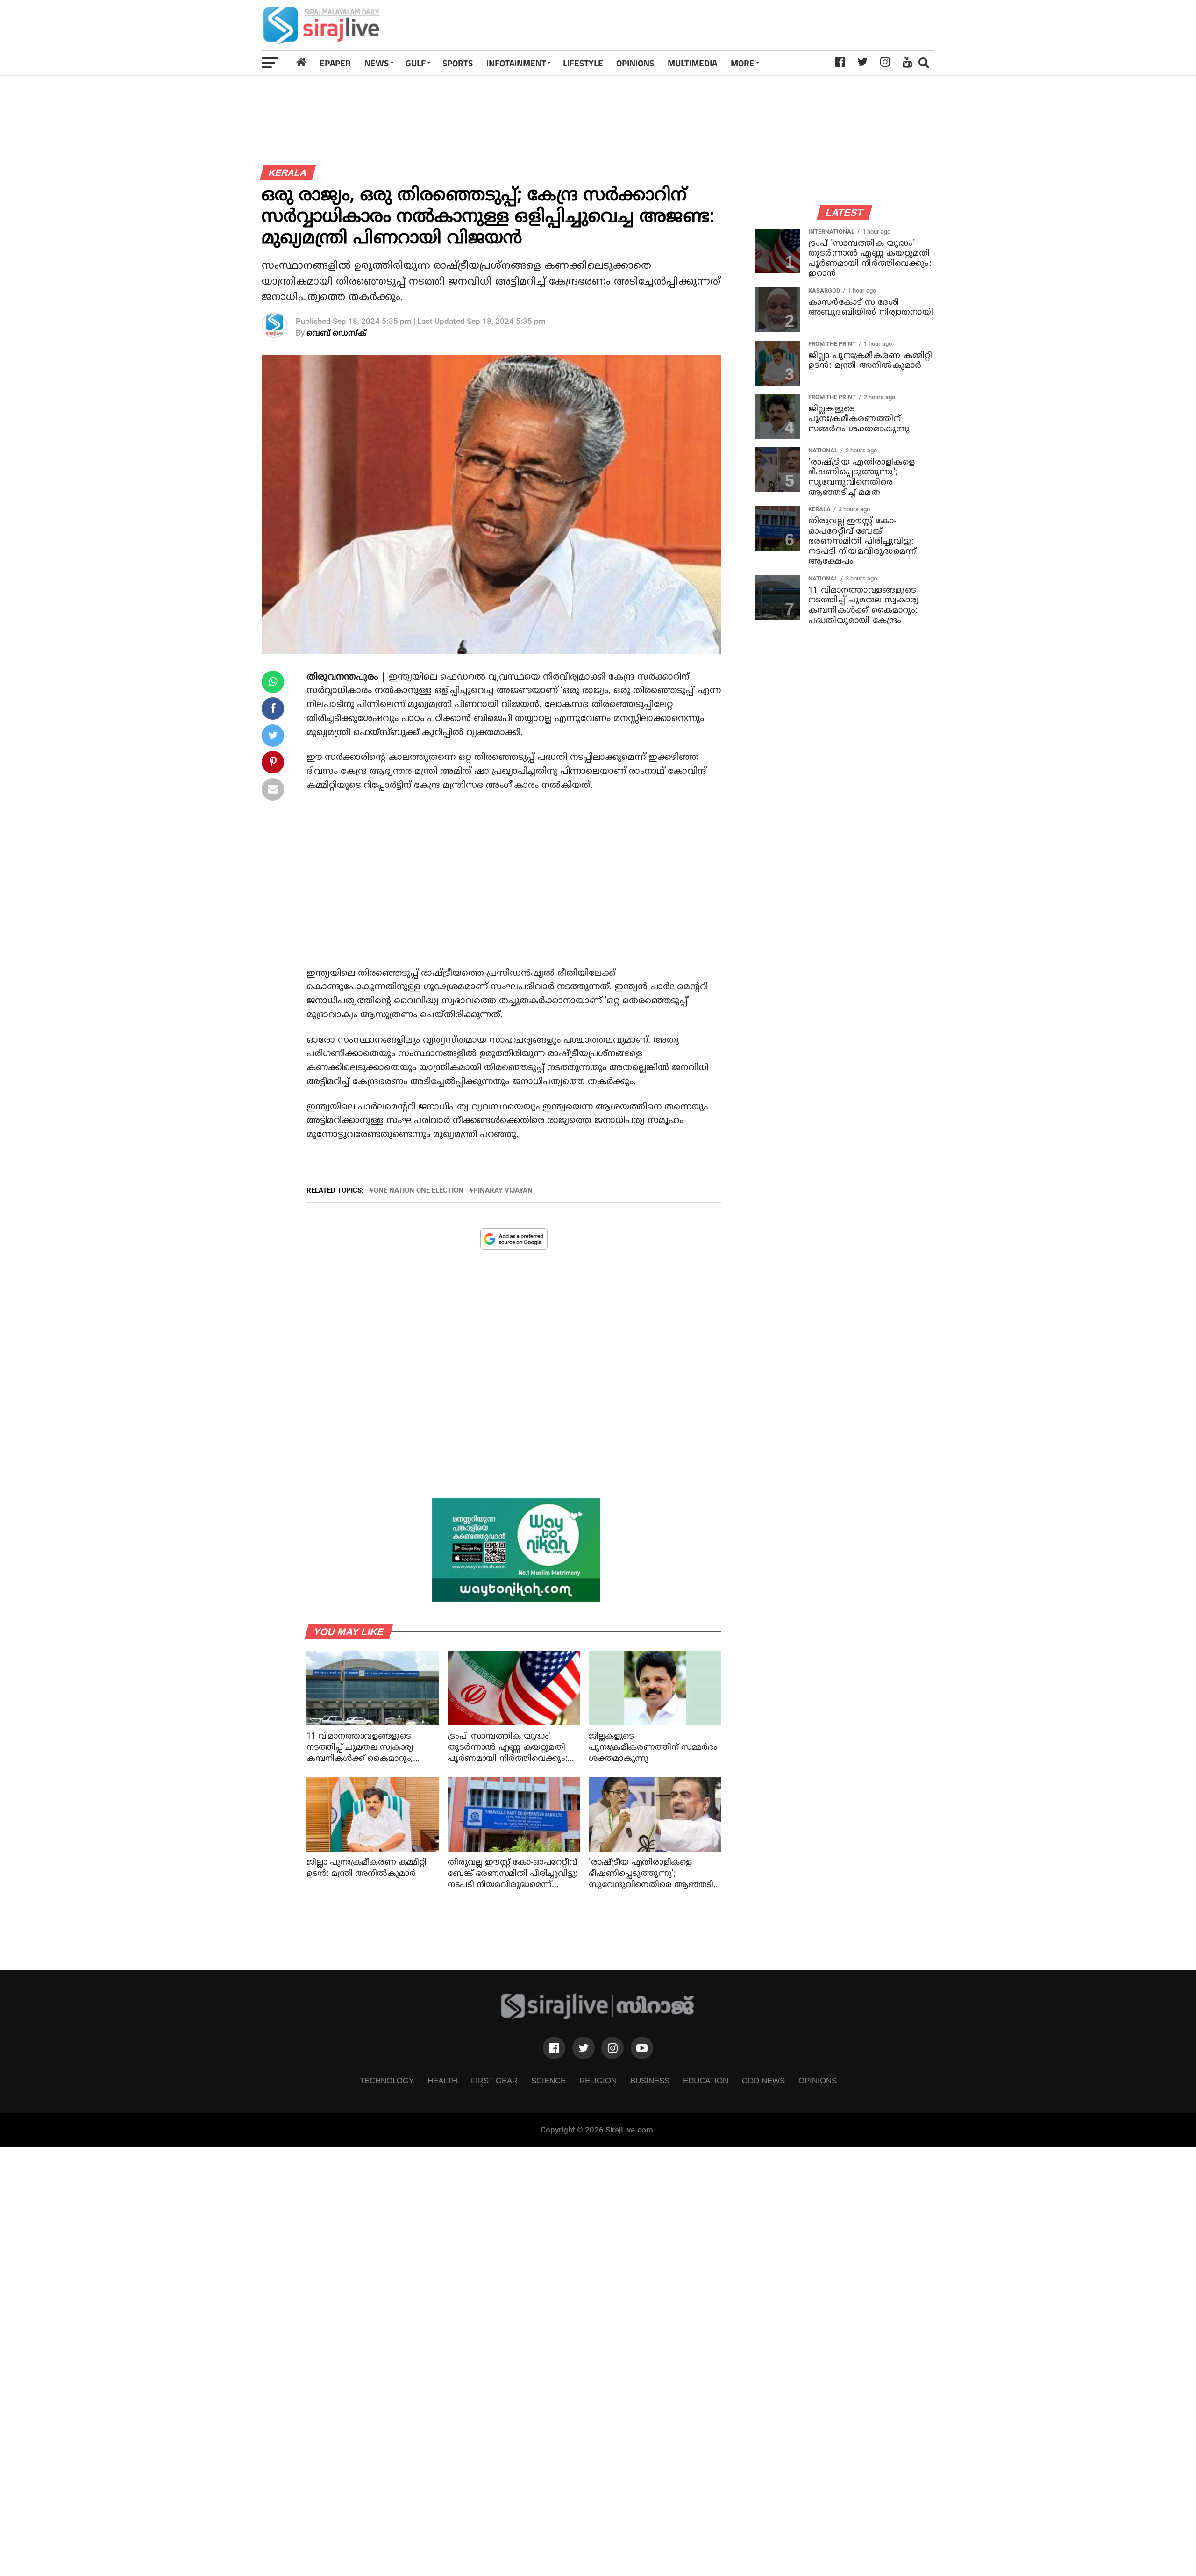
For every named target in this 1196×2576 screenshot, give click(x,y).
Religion (598, 2081)
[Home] (301, 63)
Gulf (416, 63)
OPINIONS (635, 63)
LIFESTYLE (583, 63)
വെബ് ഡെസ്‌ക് (336, 333)
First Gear (494, 2081)
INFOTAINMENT (516, 63)
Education (706, 2081)
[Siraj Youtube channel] (642, 2048)
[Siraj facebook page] (554, 2048)
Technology (387, 2081)
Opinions (818, 2081)
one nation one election (419, 1191)
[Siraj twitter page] (584, 2048)
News (377, 63)
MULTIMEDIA (692, 63)
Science (548, 2081)
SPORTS (458, 63)
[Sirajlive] (598, 2017)
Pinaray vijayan (503, 1191)
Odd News (763, 2081)
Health (442, 2081)
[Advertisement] (730, 25)
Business (650, 2081)
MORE (743, 63)
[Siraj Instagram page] (612, 2048)
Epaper (335, 63)
